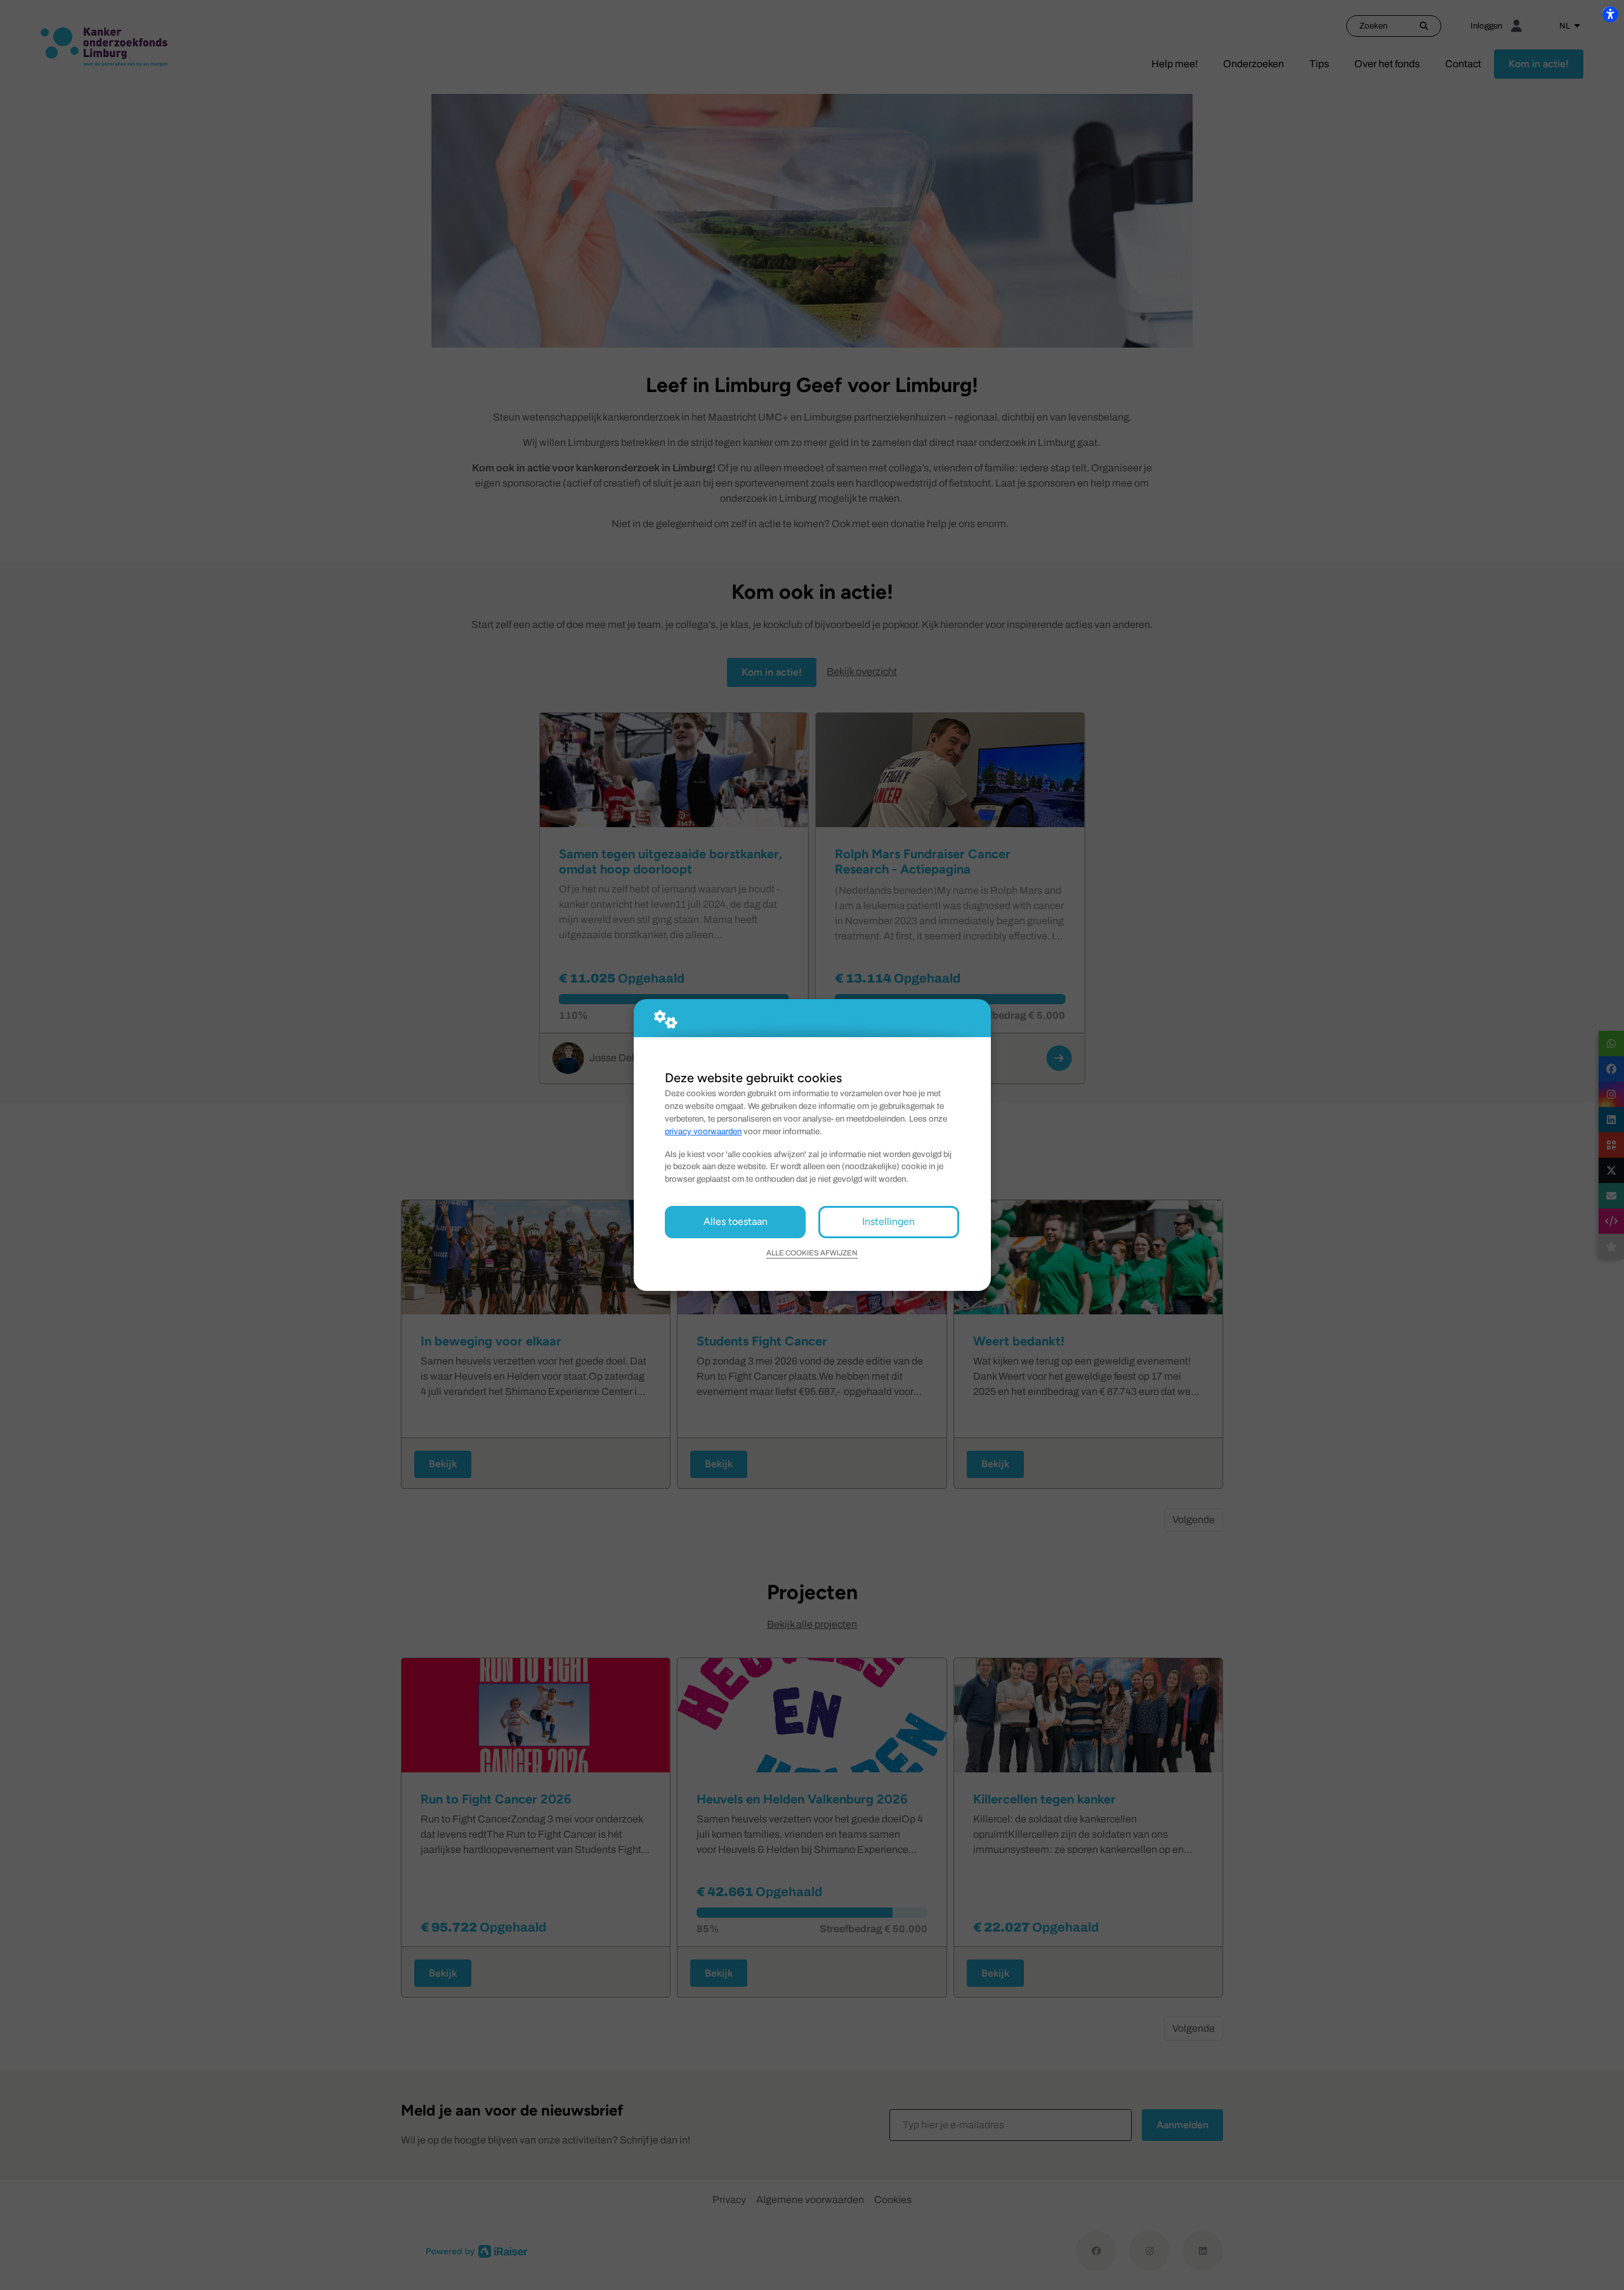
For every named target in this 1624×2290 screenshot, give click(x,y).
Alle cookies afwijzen (812, 1253)
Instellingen (888, 1221)
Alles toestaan (736, 1221)
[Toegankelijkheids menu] (1610, 14)
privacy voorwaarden (703, 1131)
